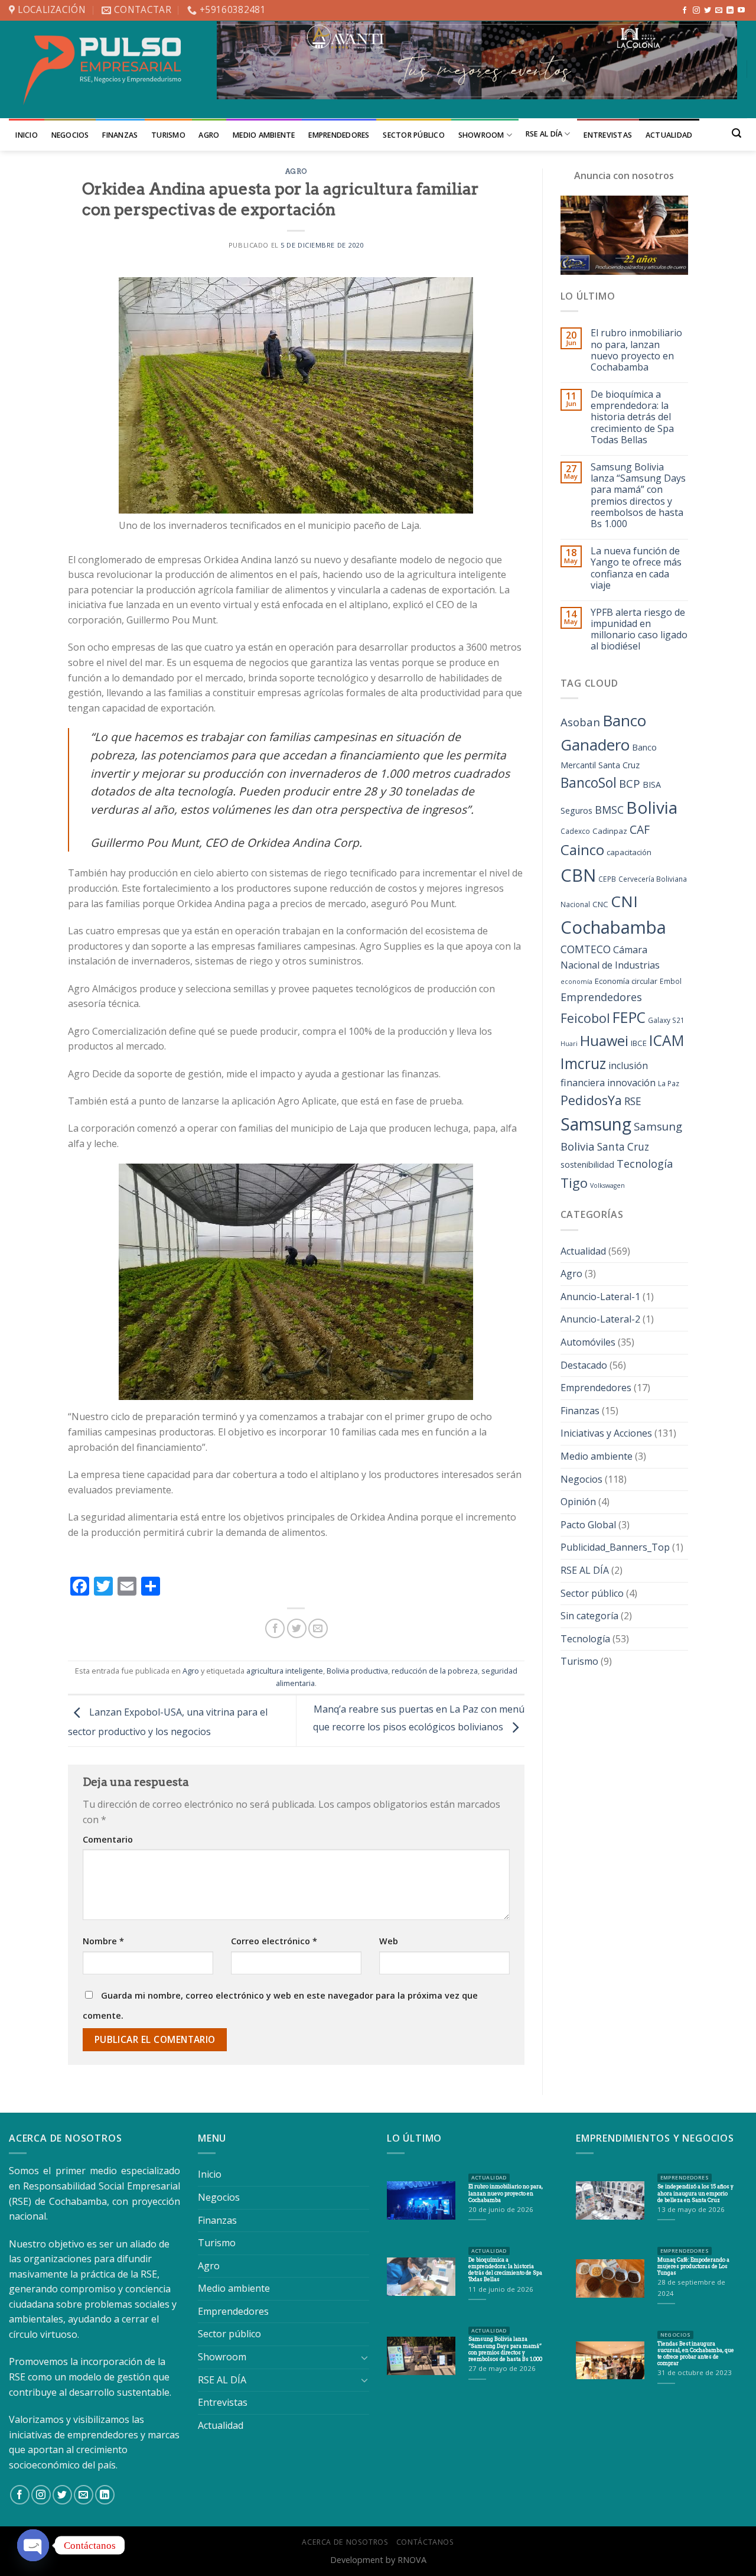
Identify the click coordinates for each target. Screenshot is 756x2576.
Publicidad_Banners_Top (615, 1547)
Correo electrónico (274, 1941)
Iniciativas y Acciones (606, 1433)
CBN (578, 875)
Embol (671, 981)
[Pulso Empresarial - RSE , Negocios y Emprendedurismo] (104, 69)
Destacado (584, 1365)
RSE (633, 1101)
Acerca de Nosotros (345, 2542)
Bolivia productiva (357, 1671)
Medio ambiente (264, 135)
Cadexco (575, 831)
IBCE (639, 1043)
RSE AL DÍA (544, 134)
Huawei (604, 1041)
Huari (569, 1044)
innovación (631, 1083)
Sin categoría (589, 1616)
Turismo (168, 135)
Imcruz (583, 1063)
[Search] (737, 133)
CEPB (607, 879)
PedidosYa (591, 1100)
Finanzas (120, 135)
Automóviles (588, 1342)
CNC (600, 904)
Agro (209, 135)
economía (576, 982)
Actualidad (669, 135)
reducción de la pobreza (435, 1671)
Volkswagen (607, 1185)
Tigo (574, 1183)
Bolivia (652, 807)
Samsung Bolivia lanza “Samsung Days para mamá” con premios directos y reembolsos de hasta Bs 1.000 (638, 496)
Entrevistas (608, 135)
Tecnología (645, 1164)
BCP (630, 783)
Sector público (414, 135)
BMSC (609, 810)
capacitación (629, 852)
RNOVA (412, 2560)
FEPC (629, 1017)
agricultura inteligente (285, 1671)
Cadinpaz (610, 831)
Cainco (582, 850)
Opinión (578, 1502)
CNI (624, 901)
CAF (640, 829)
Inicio (27, 135)
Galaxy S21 (666, 1020)
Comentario (108, 1839)
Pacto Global (588, 1525)
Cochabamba (613, 927)
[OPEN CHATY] (33, 2545)
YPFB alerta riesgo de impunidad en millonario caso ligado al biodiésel (639, 630)
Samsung (596, 1124)
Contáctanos (425, 2542)
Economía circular (626, 981)
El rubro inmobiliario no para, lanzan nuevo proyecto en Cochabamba (636, 350)
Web (389, 1941)
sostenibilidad (587, 1164)
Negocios (70, 135)
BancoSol (589, 783)
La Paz (669, 1084)
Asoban (580, 722)
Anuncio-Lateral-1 (600, 1297)
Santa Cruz (623, 1147)
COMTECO (586, 949)
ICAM (667, 1040)
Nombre (103, 1941)
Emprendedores (339, 135)
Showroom (481, 135)
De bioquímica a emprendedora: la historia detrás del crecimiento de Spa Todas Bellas (632, 417)
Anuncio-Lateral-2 (600, 1319)
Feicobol (585, 1018)
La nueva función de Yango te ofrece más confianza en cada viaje (636, 568)
